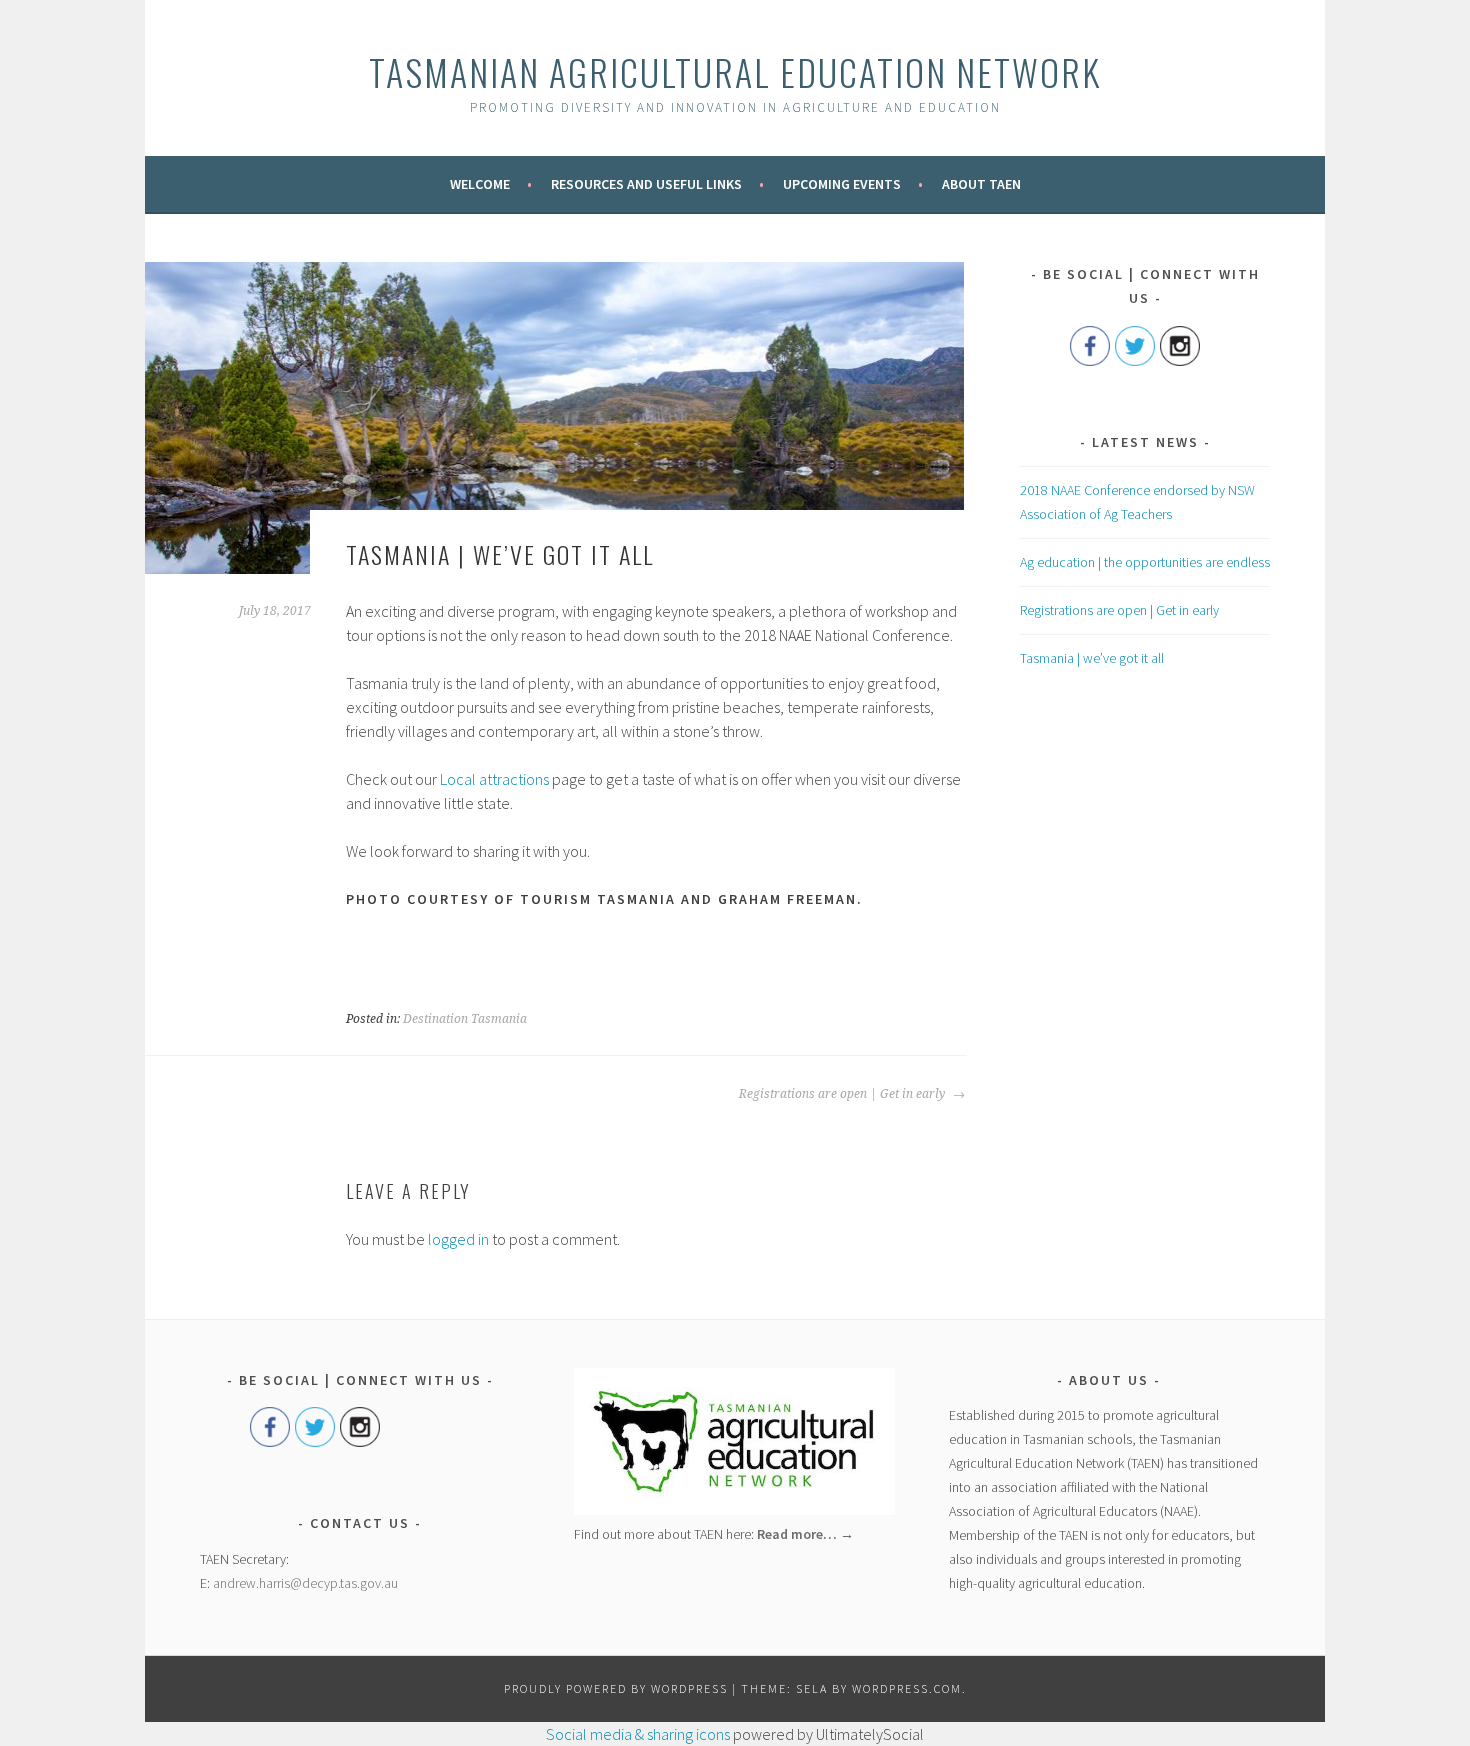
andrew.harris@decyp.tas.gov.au (305, 1583)
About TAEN (981, 184)
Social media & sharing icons (638, 1734)
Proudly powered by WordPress (616, 1688)
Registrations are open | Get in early (843, 1094)
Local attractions (494, 779)
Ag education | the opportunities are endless (1145, 562)
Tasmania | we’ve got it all (1092, 658)
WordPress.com (907, 1688)
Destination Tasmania (465, 1019)
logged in (458, 1239)
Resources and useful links (646, 184)
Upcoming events (842, 184)
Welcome (480, 184)
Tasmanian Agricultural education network (735, 71)
